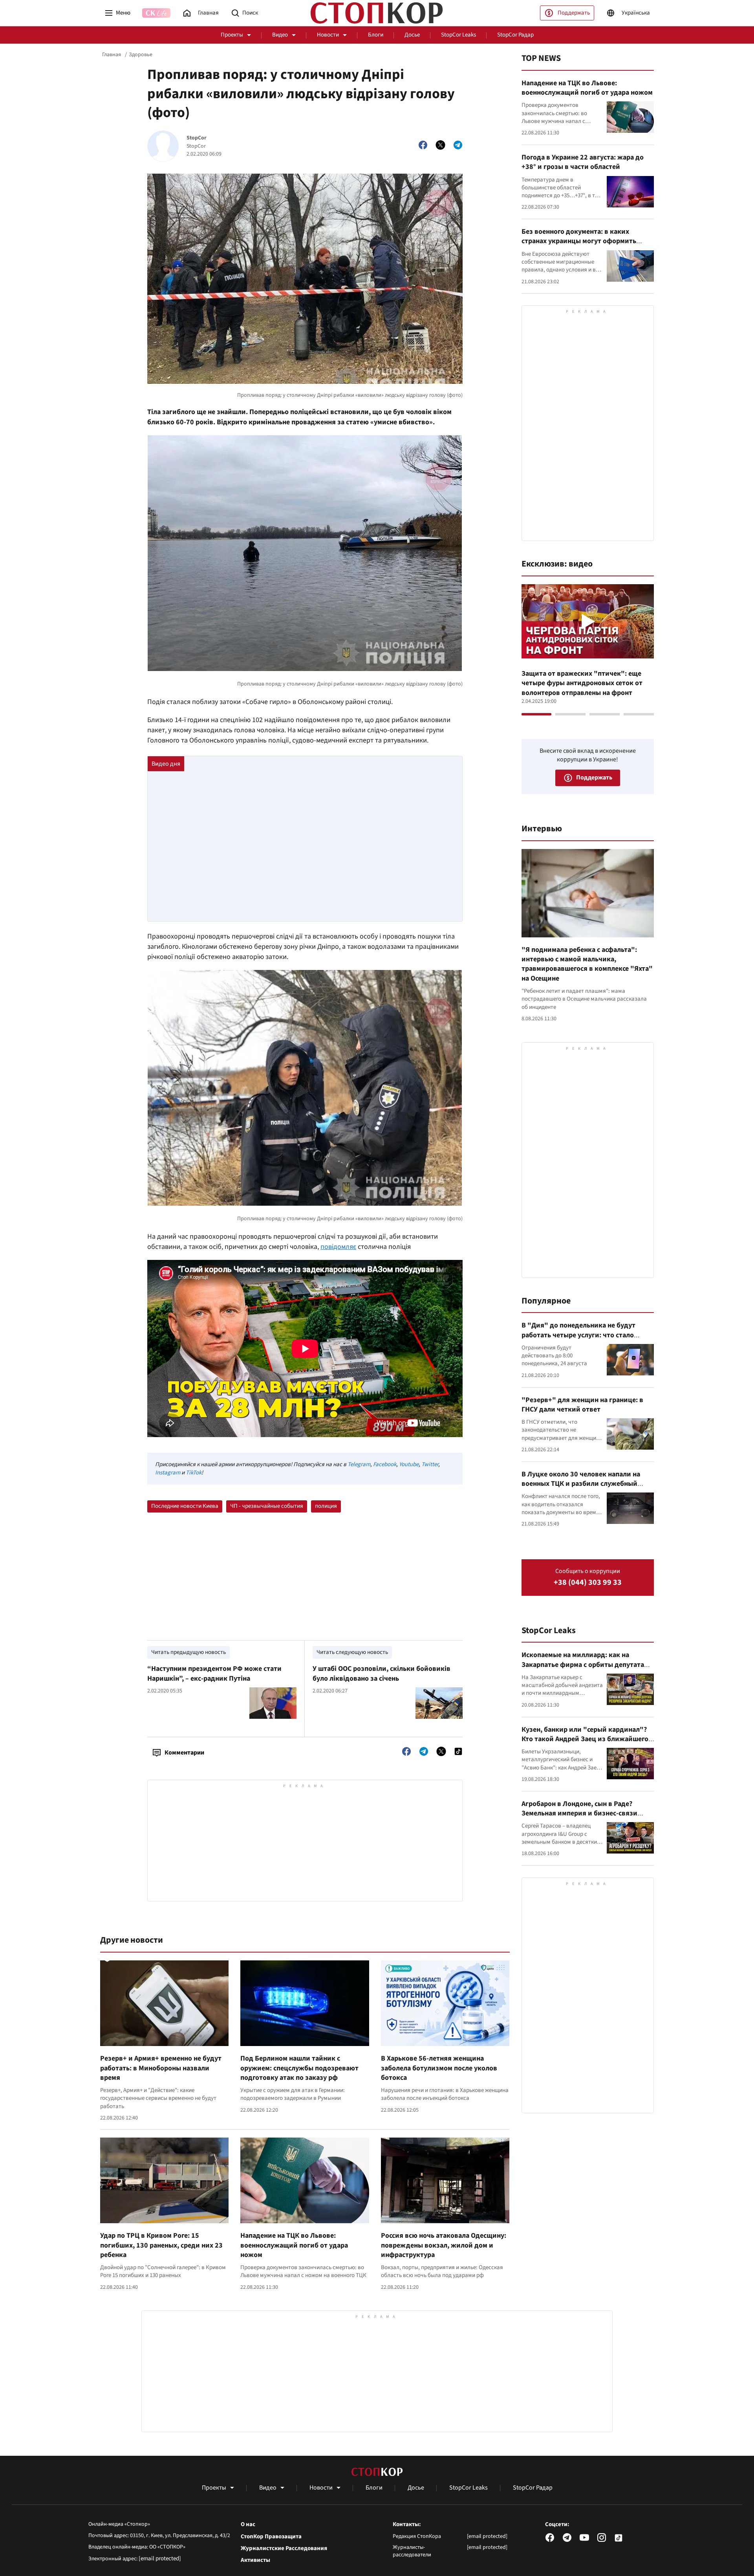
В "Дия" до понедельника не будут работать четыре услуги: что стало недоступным (578, 1335)
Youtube (409, 1464)
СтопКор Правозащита (271, 2537)
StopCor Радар (515, 35)
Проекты (232, 35)
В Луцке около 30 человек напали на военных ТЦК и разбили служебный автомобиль (581, 1484)
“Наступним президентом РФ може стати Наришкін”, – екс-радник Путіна (214, 1673)
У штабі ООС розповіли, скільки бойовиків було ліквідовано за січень (382, 1673)
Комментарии (184, 1753)
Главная (112, 55)
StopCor (197, 138)
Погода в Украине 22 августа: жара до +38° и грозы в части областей (583, 162)
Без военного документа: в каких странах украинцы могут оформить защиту (579, 241)
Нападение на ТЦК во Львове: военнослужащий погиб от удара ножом (294, 2245)
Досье (412, 35)
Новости (328, 35)
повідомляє (338, 1247)
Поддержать (574, 13)
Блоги (376, 35)
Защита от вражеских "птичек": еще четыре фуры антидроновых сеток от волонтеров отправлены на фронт (582, 683)
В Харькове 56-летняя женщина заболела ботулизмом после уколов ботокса (439, 2068)
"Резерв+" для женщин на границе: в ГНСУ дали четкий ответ (582, 1405)
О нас (248, 2525)
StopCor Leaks (458, 35)
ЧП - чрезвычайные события (267, 1506)
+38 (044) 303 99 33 (588, 1583)
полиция (326, 1506)
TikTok (194, 1473)
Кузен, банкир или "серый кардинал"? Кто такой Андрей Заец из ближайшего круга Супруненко (585, 1739)
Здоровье (141, 55)
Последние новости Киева (185, 1506)
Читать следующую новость (352, 1652)
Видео (280, 35)
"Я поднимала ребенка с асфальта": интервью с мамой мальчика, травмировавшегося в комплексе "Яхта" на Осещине (587, 964)
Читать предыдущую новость (188, 1652)
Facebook (385, 1464)
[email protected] (160, 2559)
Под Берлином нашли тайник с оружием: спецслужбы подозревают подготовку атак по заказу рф (299, 2068)
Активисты (255, 2560)
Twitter (430, 1464)
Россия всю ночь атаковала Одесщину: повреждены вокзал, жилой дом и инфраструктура (444, 2245)
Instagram (168, 1473)
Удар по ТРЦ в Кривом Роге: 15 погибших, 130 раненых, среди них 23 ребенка (161, 2245)
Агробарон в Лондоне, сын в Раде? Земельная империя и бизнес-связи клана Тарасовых (579, 1813)
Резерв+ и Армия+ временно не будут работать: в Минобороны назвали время (161, 2068)
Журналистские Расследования (284, 2548)
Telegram (359, 1464)
